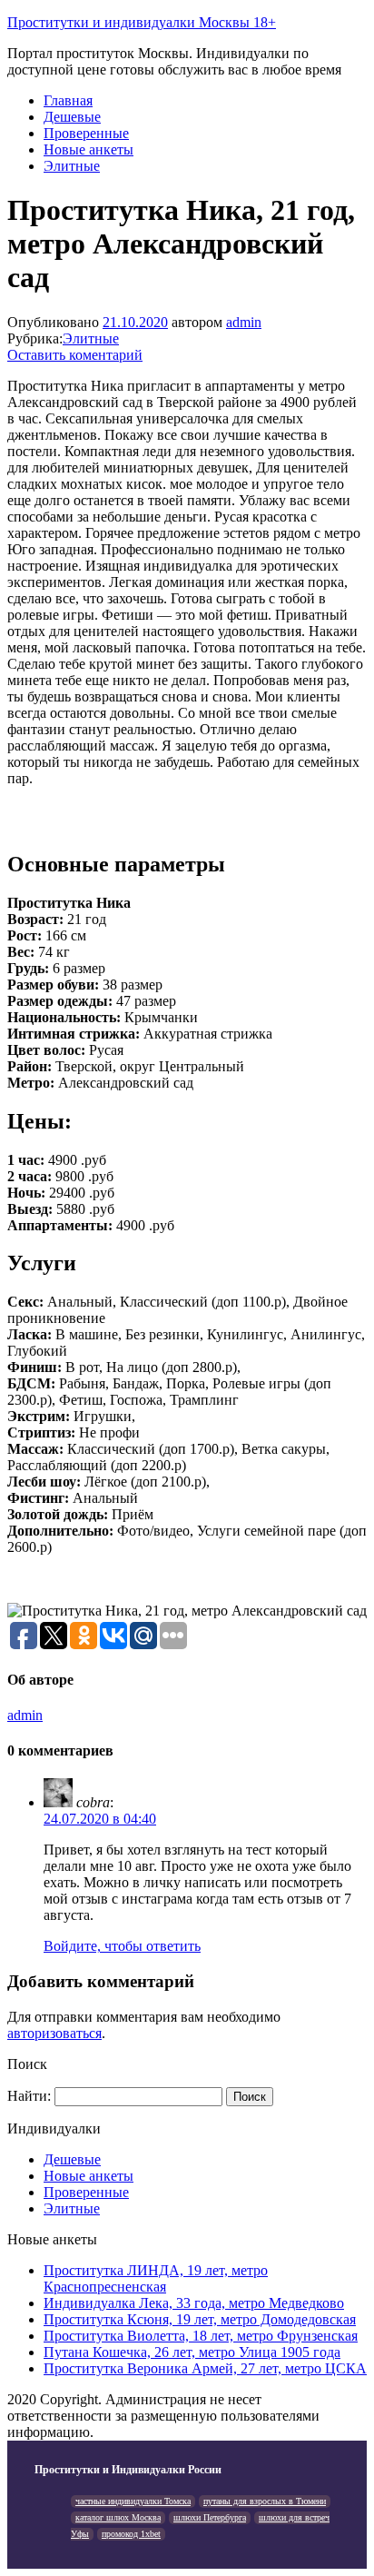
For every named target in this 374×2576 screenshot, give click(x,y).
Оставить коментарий (75, 355)
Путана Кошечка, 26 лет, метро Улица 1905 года (192, 2352)
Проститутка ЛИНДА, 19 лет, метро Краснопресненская (156, 2278)
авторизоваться (54, 2033)
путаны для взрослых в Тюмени (265, 2501)
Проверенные (86, 133)
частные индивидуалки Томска (133, 2501)
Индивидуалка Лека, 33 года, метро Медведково (194, 2303)
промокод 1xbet (131, 2534)
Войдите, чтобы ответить (122, 1946)
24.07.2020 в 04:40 (100, 1819)
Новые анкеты (89, 149)
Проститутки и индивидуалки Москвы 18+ (142, 22)
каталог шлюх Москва (118, 2517)
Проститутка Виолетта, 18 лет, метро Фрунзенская (201, 2336)
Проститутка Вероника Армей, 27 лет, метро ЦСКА (205, 2368)
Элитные (72, 166)
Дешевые (72, 117)
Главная (68, 100)
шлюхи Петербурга (210, 2517)
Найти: (29, 2096)
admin (244, 322)
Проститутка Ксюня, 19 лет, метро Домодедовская (200, 2319)
